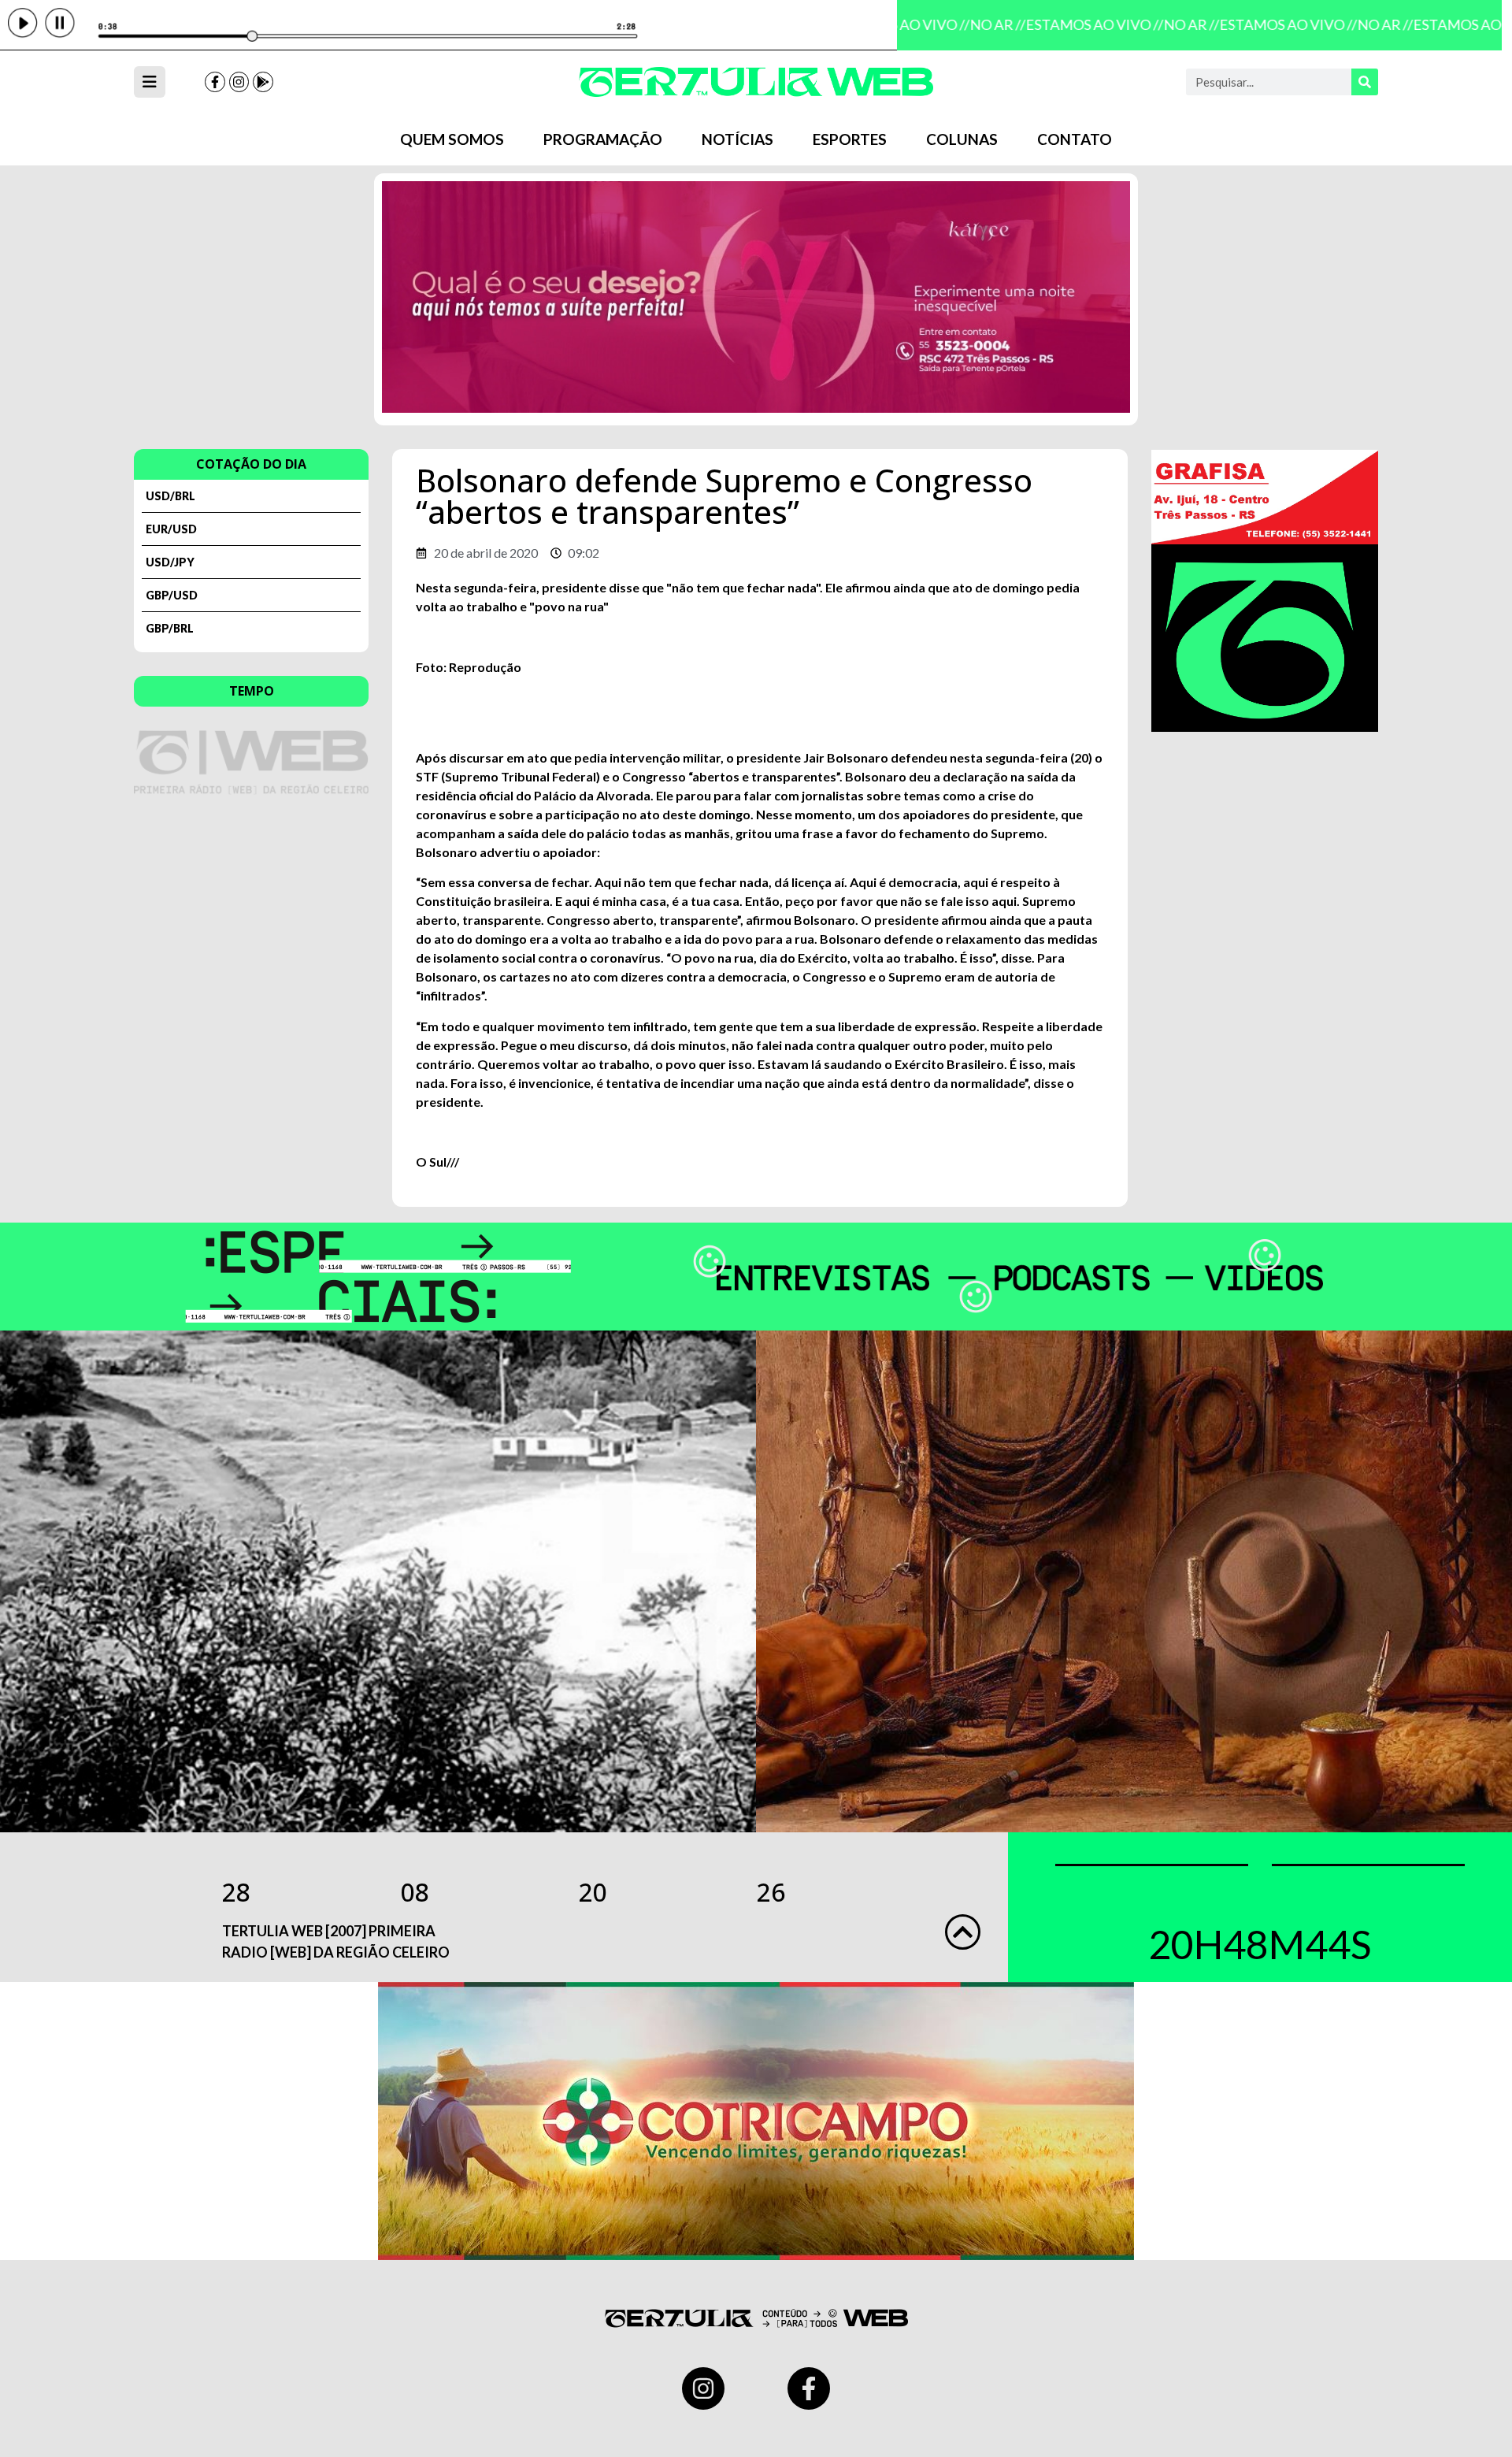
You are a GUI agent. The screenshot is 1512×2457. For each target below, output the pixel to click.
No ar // (980, 24)
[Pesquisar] (1365, 82)
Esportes (850, 139)
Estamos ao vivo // (1077, 24)
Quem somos (452, 139)
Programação (603, 139)
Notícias (737, 139)
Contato (1075, 139)
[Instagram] (239, 82)
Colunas (962, 139)
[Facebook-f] (215, 82)
